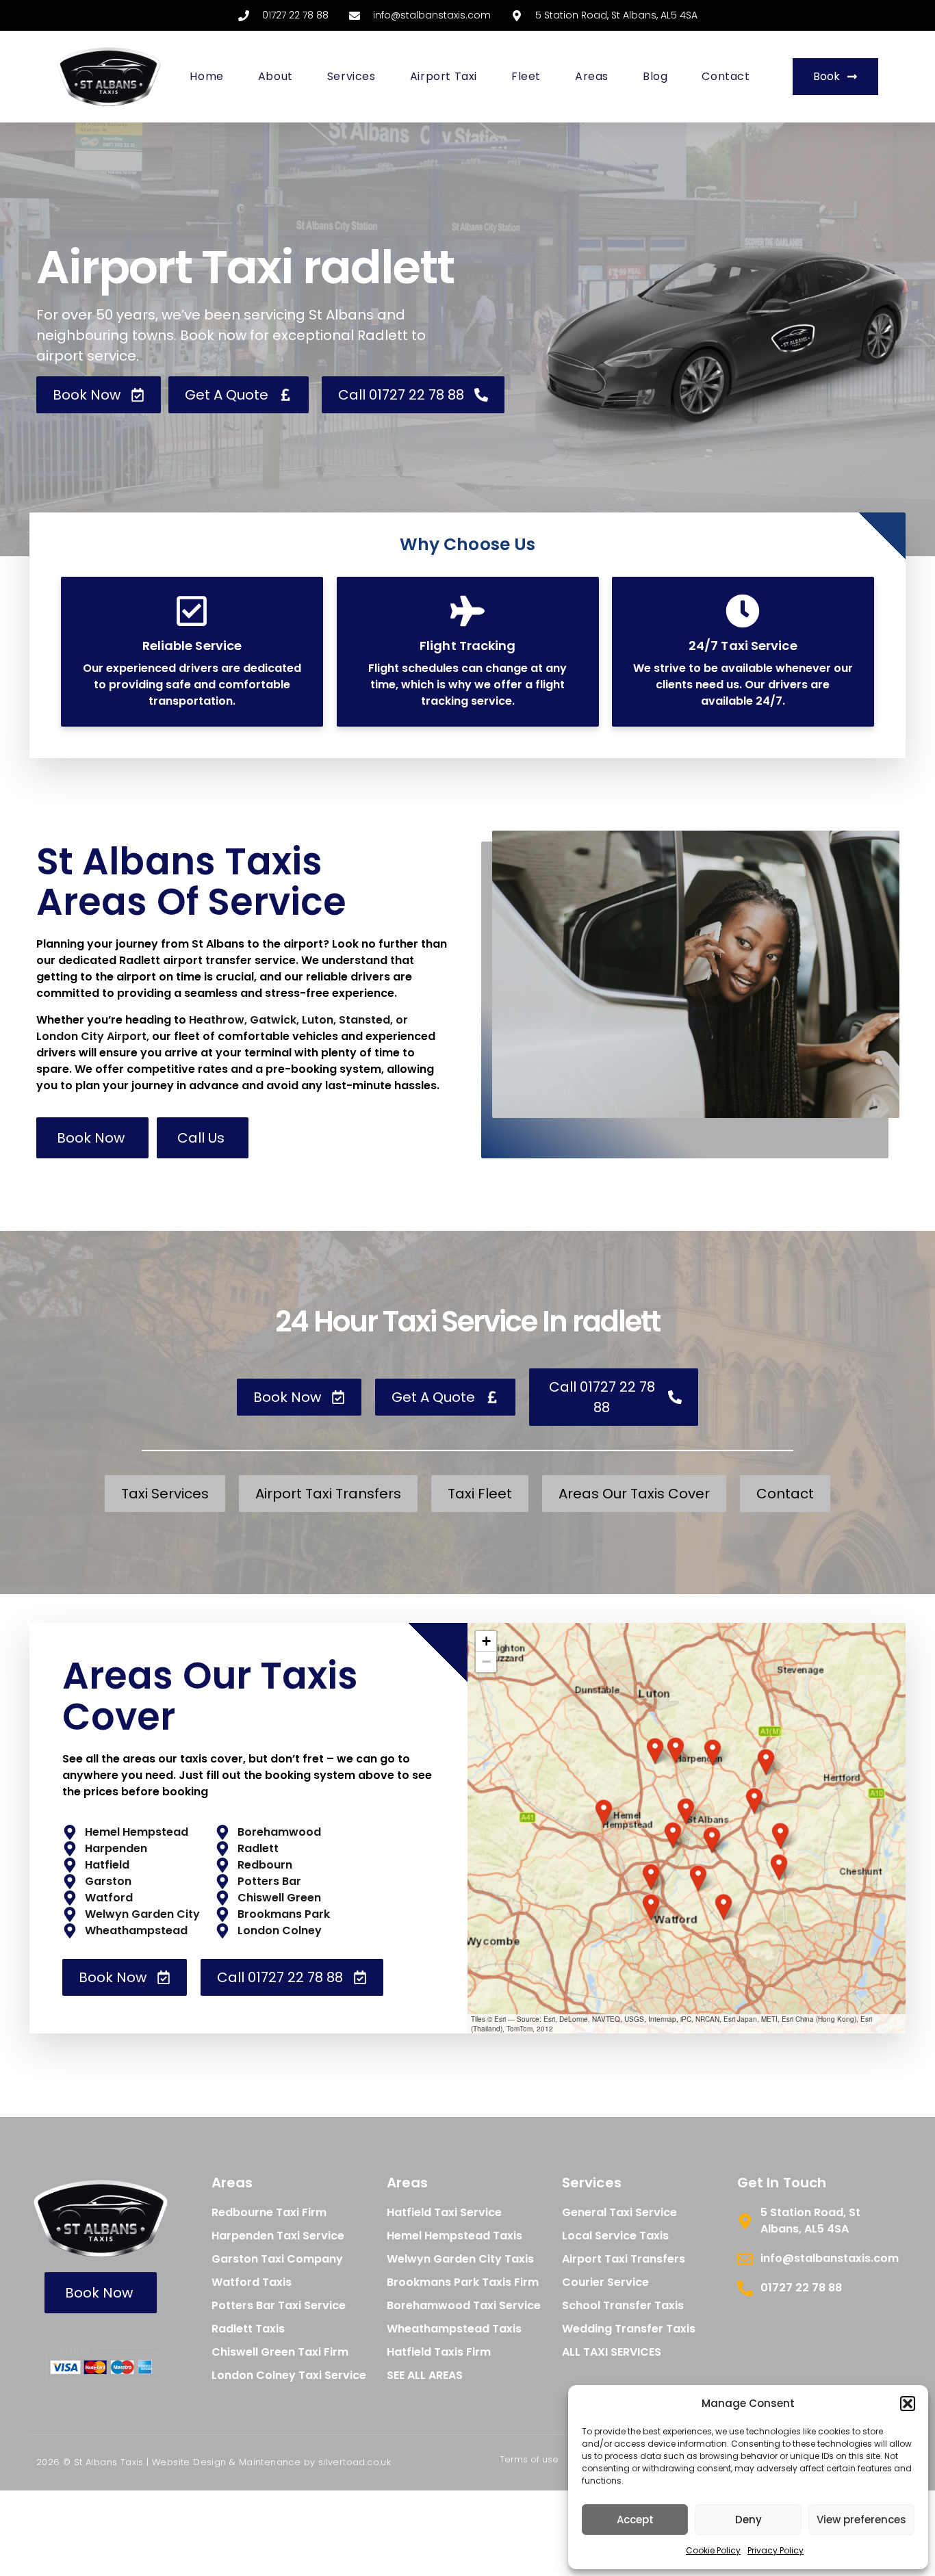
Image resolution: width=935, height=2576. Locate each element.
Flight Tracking (468, 646)
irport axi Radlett (245, 267)
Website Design (189, 2462)
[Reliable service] (192, 611)
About (276, 76)
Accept (635, 2520)
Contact (726, 76)
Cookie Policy (713, 2550)
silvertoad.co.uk (355, 2462)
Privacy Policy (776, 2550)
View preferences (861, 2520)
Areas (592, 76)
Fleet (526, 76)
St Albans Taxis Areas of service (192, 882)
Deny (748, 2520)
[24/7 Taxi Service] (743, 611)
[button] (908, 2404)
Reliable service (192, 646)
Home (206, 76)
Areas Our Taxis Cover (210, 1696)
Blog (655, 76)
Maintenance (270, 2462)
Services (351, 76)
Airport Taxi (444, 76)
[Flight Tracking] (467, 611)
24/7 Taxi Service (743, 646)
